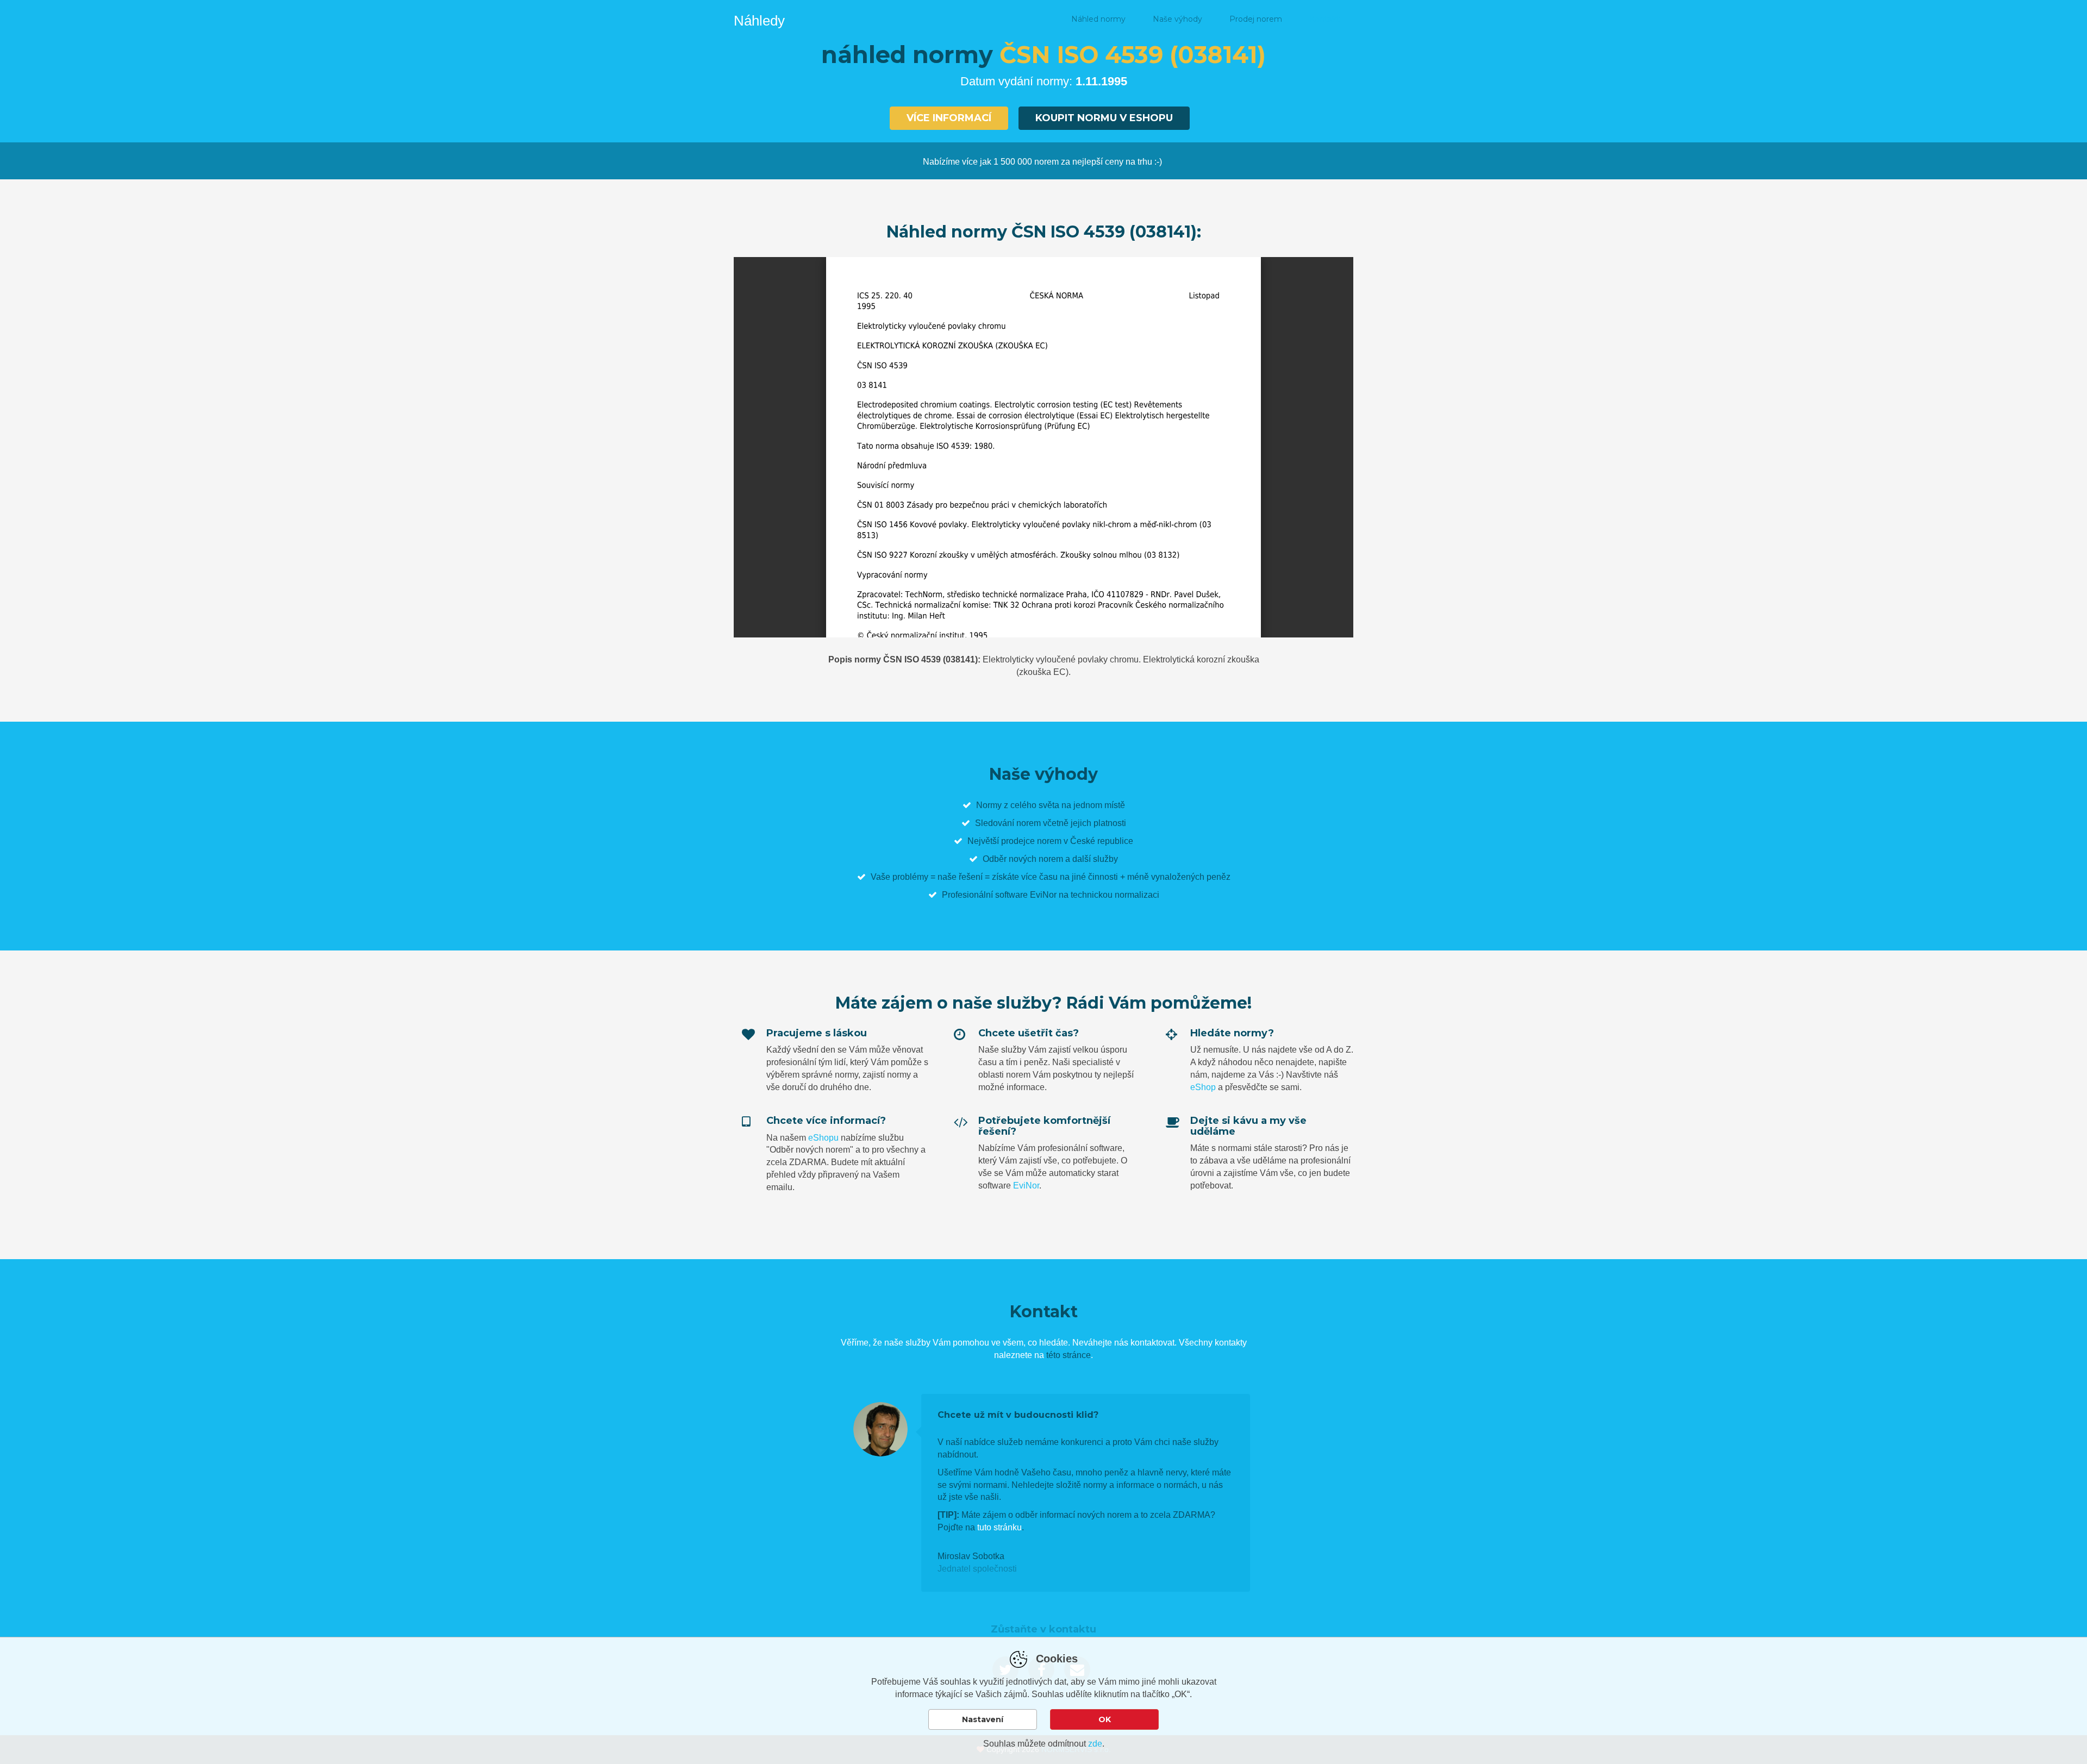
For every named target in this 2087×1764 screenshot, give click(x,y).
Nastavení (983, 1719)
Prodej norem (1256, 19)
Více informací (949, 118)
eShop (1203, 1087)
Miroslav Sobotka (971, 1556)
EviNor (1026, 1186)
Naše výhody (1177, 19)
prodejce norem (1031, 841)
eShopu (823, 1138)
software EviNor (1026, 895)
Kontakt (1324, 19)
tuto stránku (999, 1527)
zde (1095, 1744)
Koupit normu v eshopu (1104, 118)
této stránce (1069, 1355)
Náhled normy (1098, 19)
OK (1105, 1719)
